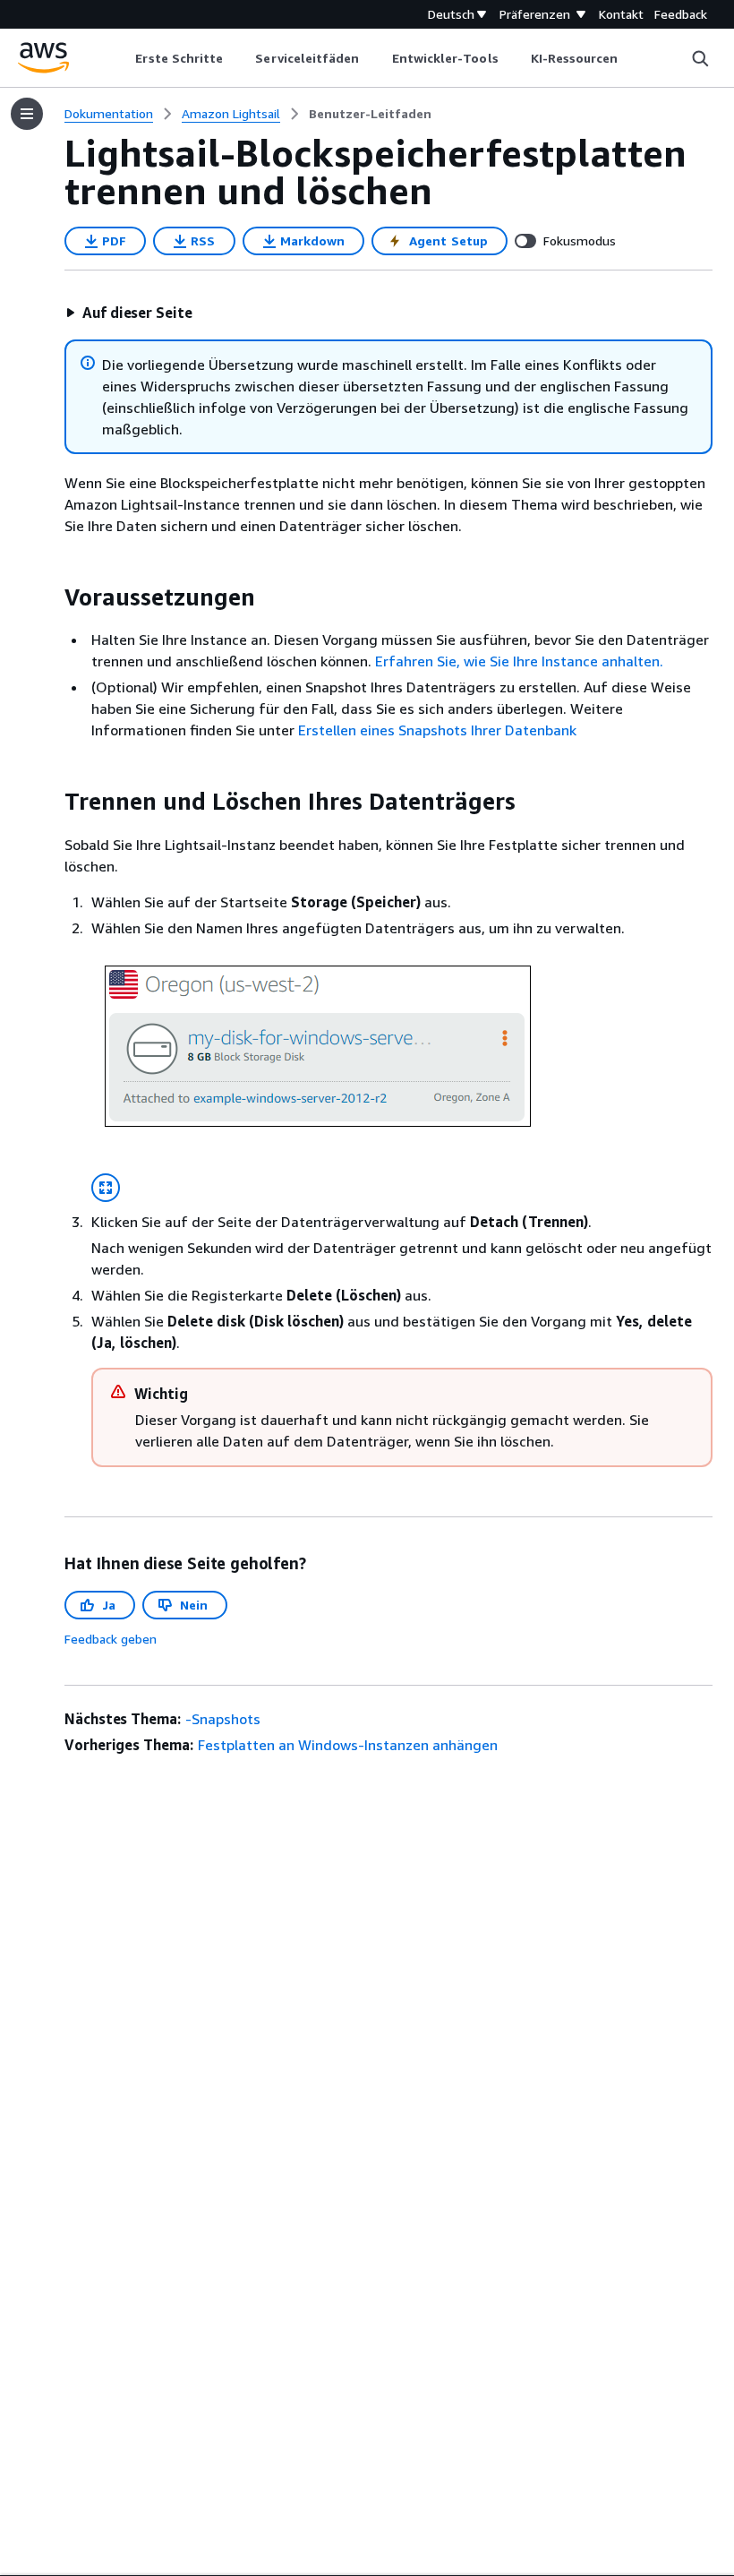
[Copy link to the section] (50, 597)
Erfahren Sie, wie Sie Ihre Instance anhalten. (519, 661)
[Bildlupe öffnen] (106, 1188)
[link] (370, 114)
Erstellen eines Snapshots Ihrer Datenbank (437, 730)
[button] (129, 313)
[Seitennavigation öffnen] (27, 114)
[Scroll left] (122, 58)
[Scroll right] (632, 58)
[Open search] (700, 58)
